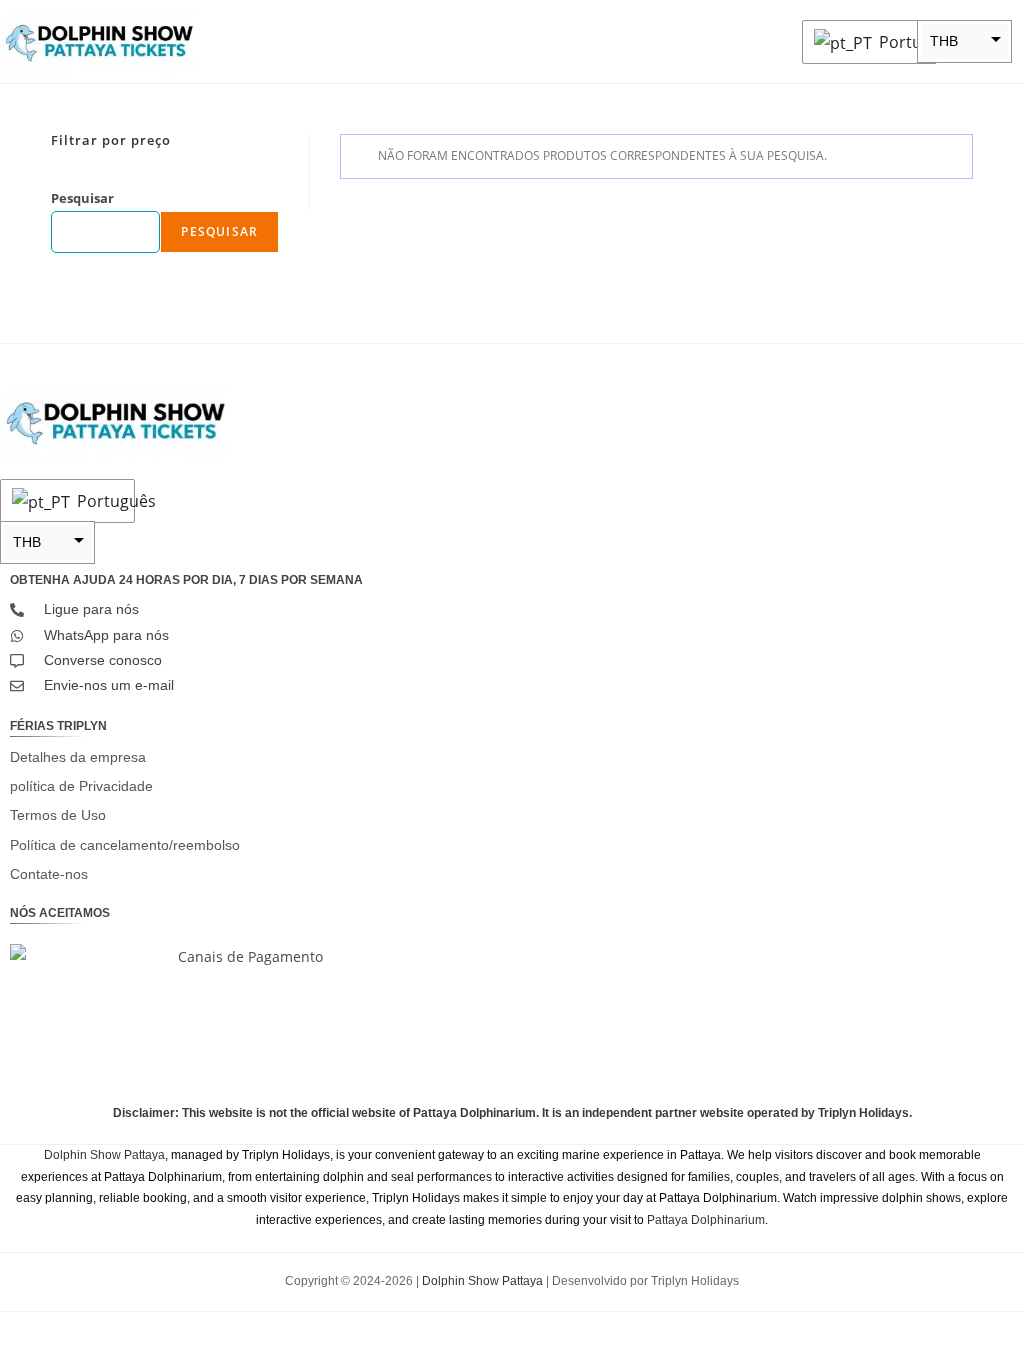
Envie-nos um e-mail (109, 685)
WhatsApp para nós (106, 635)
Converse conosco (103, 660)
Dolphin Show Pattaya (104, 1155)
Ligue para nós (91, 609)
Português (902, 42)
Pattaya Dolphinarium (706, 1220)
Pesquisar (82, 198)
